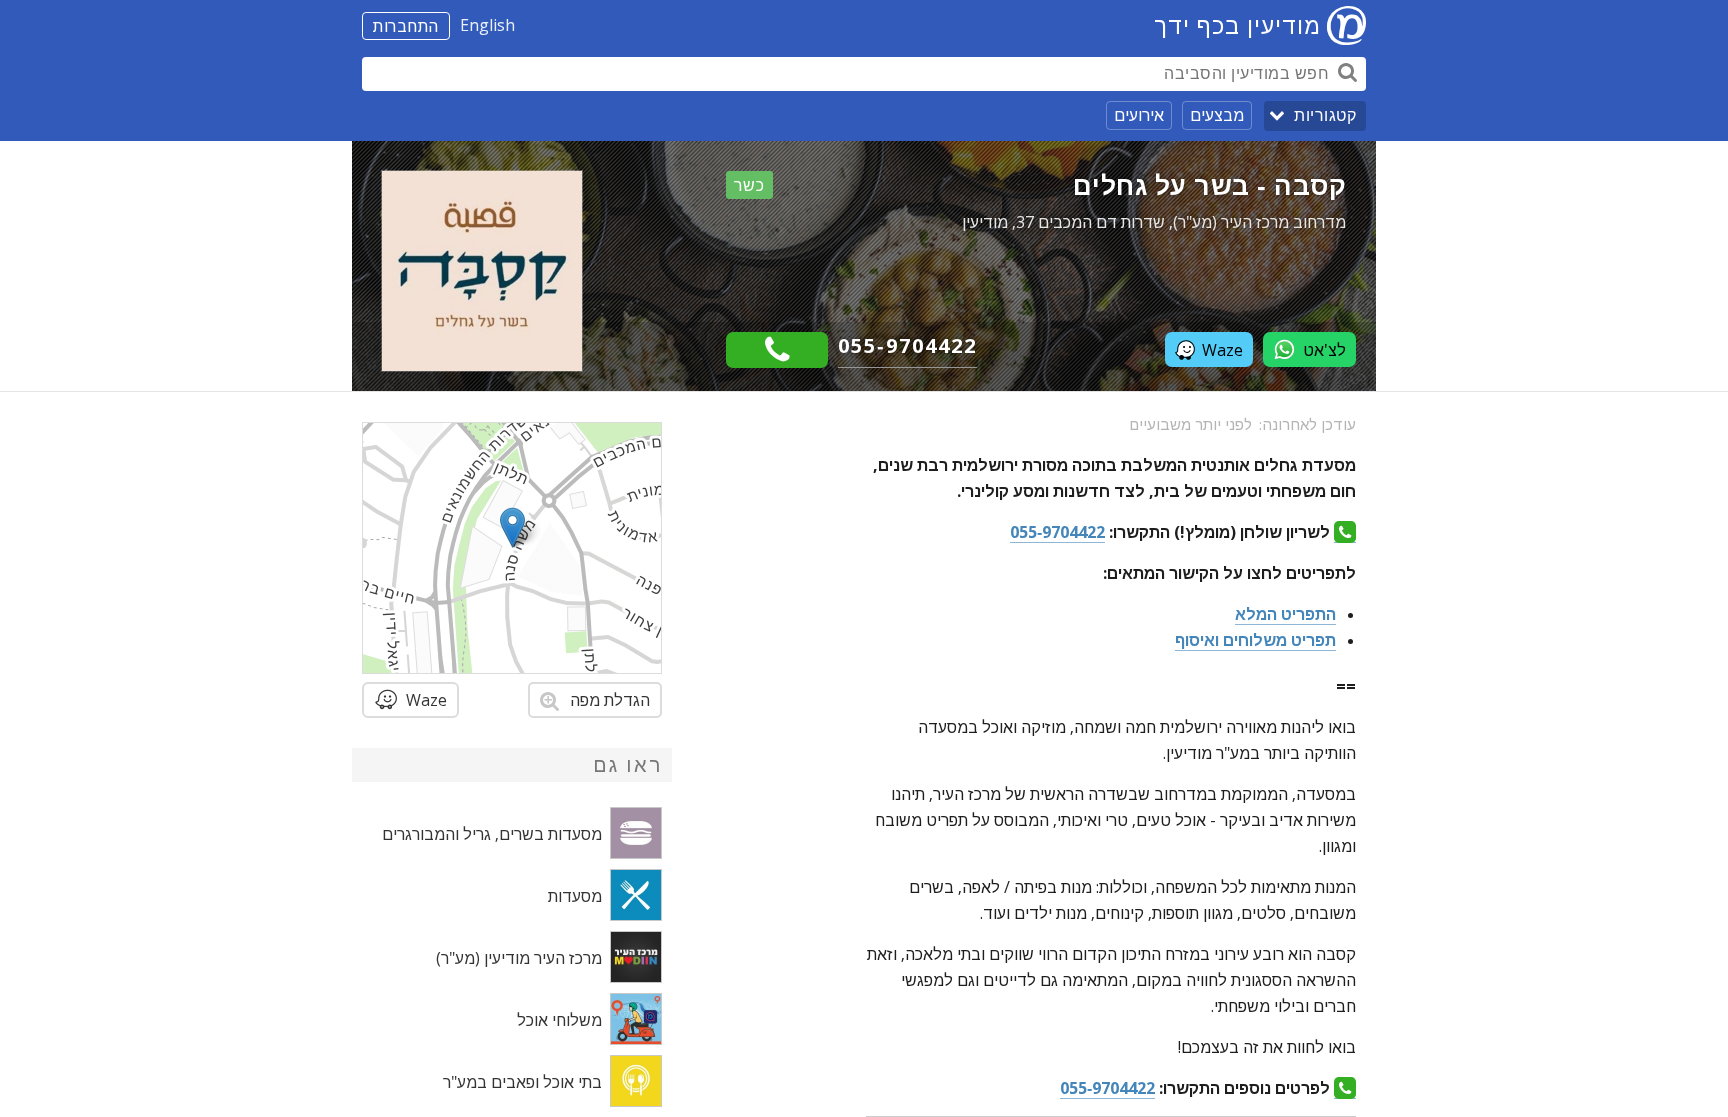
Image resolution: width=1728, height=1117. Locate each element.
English (487, 25)
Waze (1222, 350)
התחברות (406, 26)
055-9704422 (907, 345)
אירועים (1139, 115)
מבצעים (1217, 115)
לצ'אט (1324, 350)
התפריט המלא (1285, 614)
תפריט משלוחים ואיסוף (1255, 640)
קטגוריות (1325, 115)
